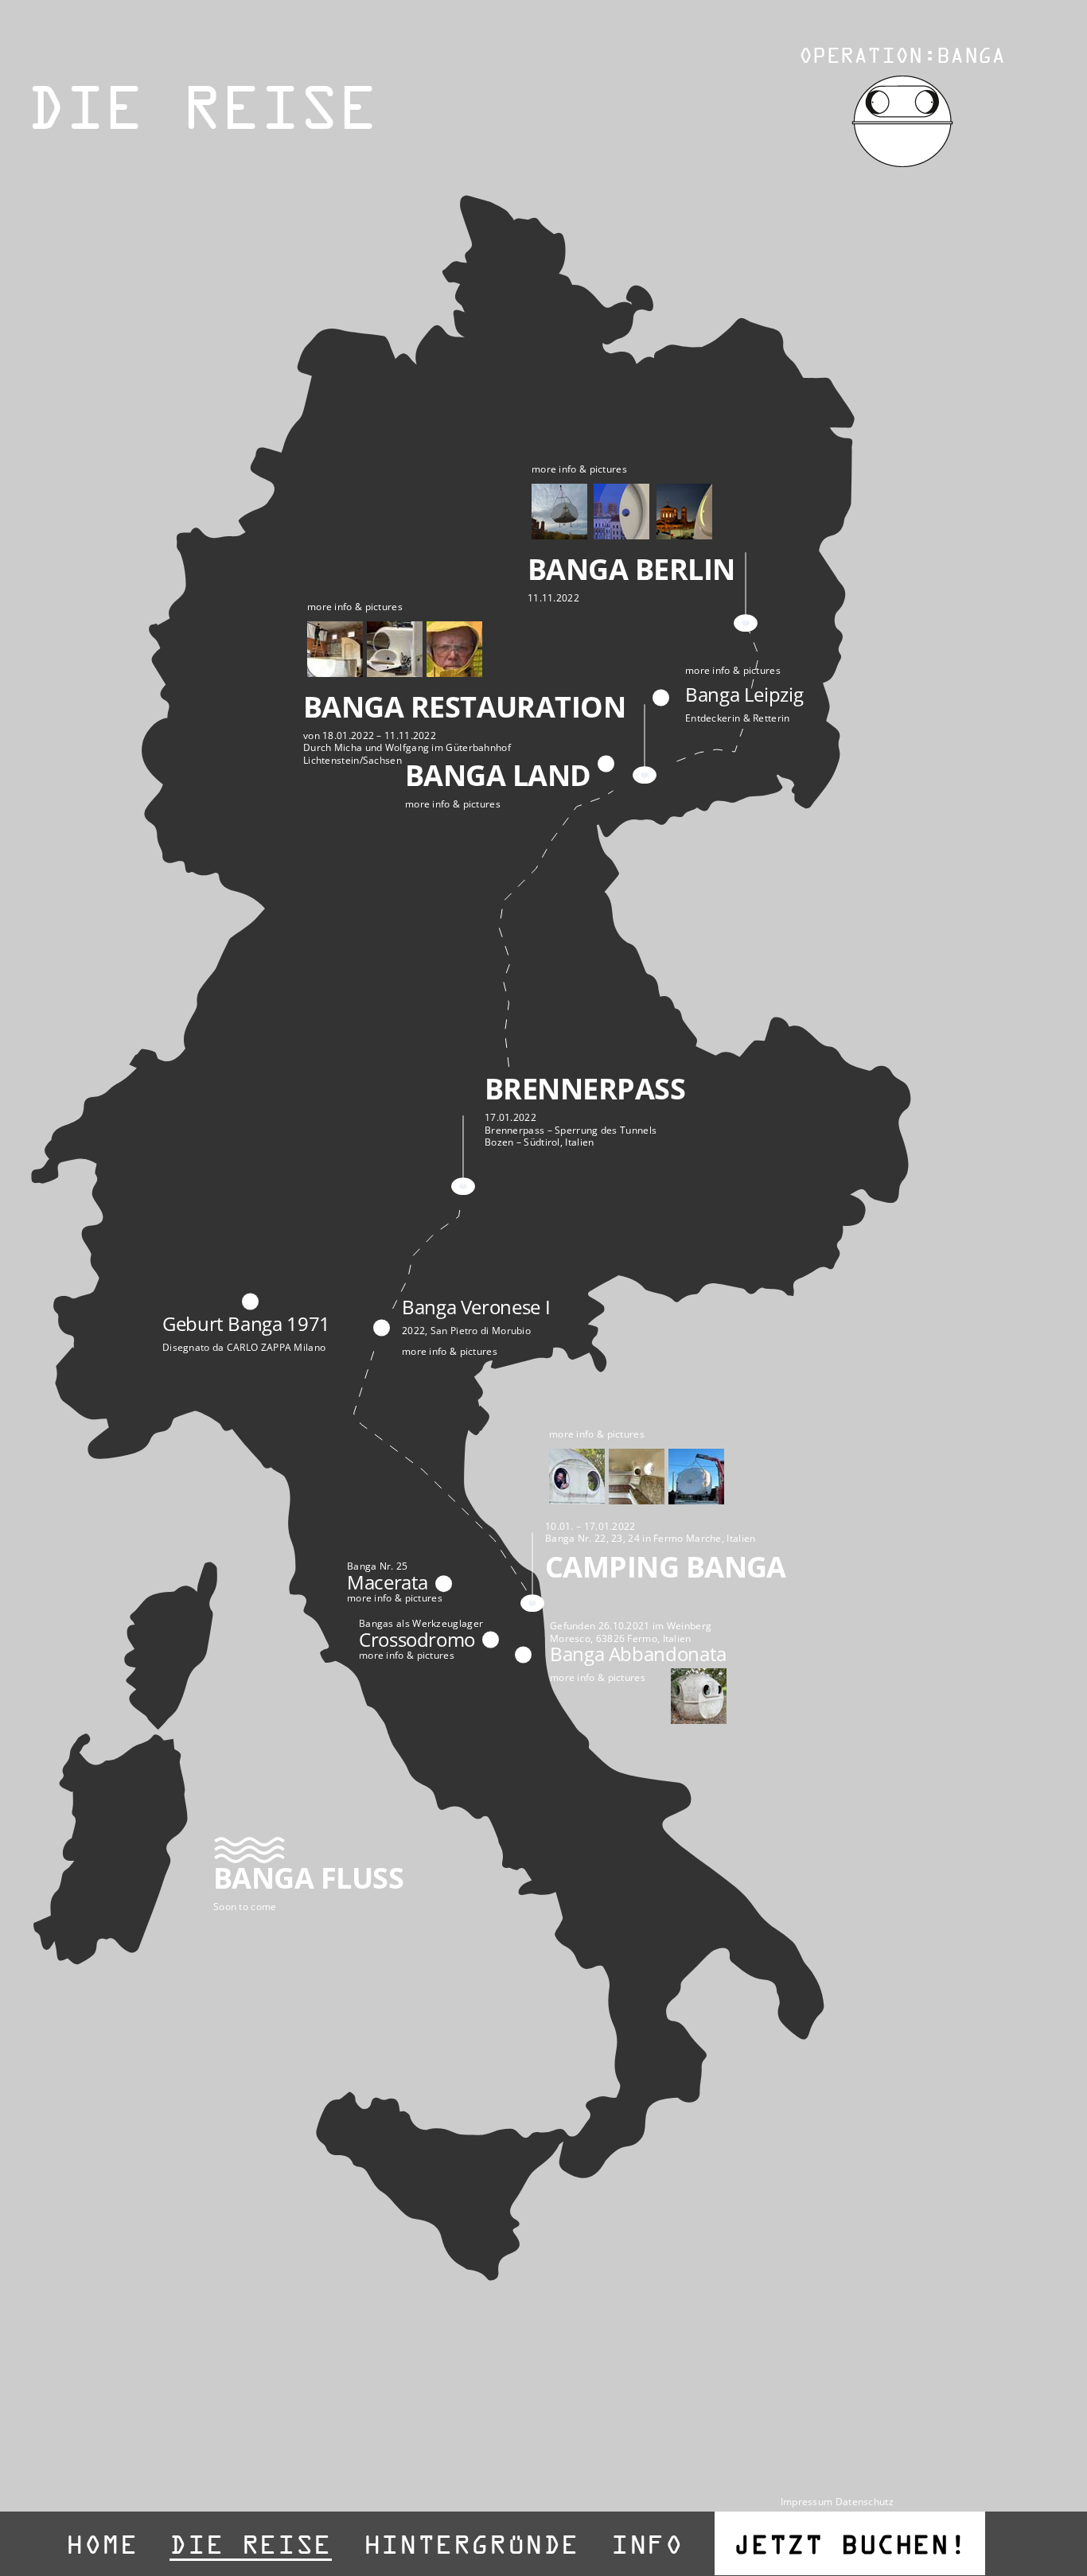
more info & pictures (579, 469)
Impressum (807, 2502)
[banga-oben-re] (902, 82)
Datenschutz (865, 2502)
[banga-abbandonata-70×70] (699, 1676)
